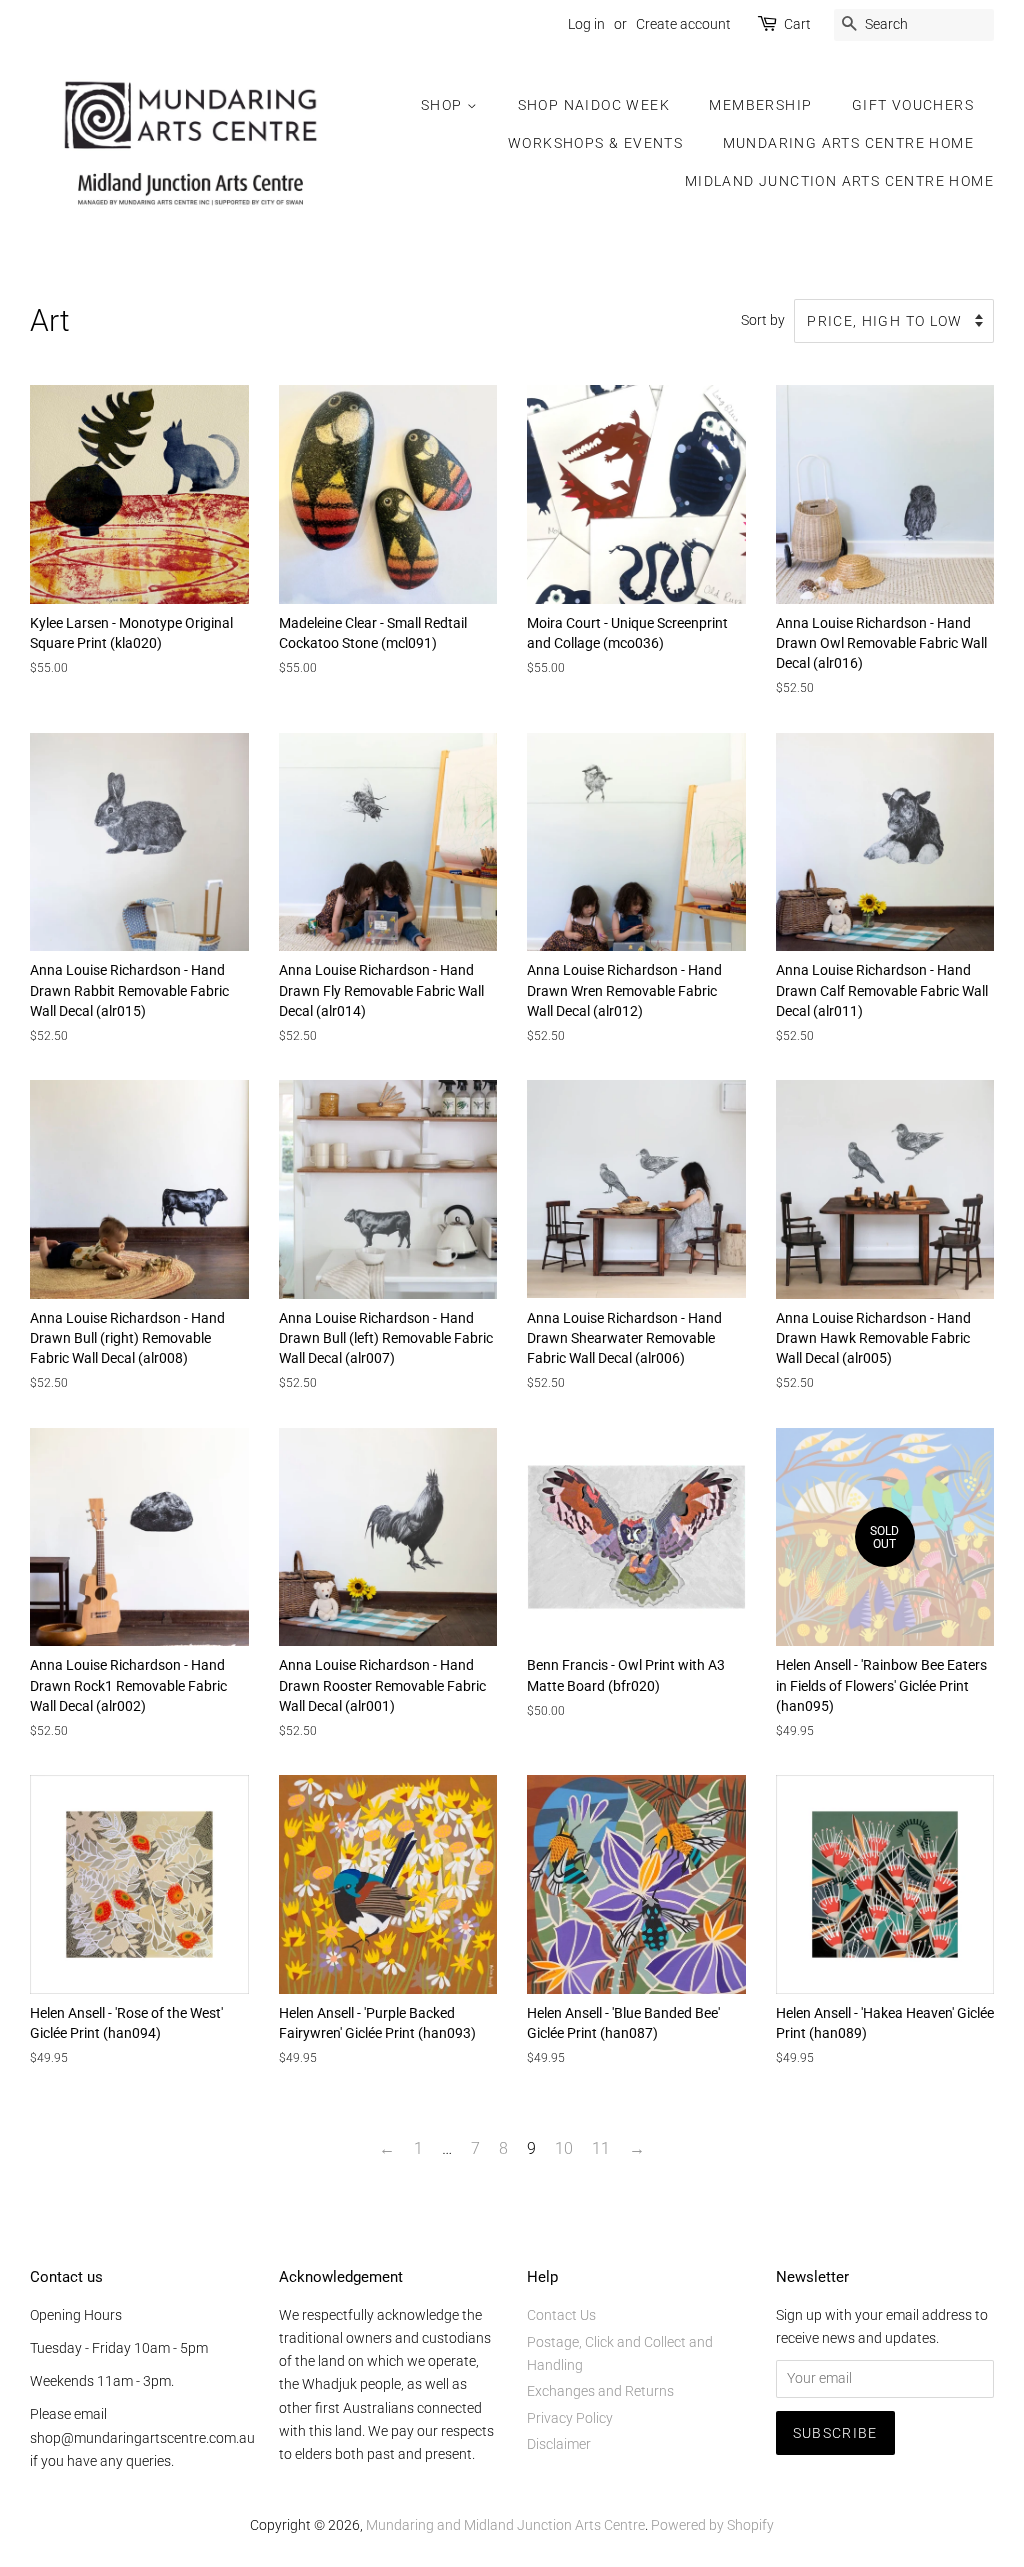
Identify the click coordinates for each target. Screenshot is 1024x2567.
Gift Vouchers (913, 105)
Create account (683, 24)
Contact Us (561, 2315)
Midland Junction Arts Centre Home (839, 181)
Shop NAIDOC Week (594, 105)
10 (564, 2148)
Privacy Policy (570, 2418)
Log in (586, 24)
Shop (444, 105)
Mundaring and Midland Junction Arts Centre (505, 2525)
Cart (797, 24)
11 (601, 2148)
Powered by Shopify (712, 2525)
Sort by (763, 320)
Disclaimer (559, 2444)
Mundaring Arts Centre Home (848, 143)
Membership (760, 105)
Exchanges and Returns (600, 2391)
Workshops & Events (595, 143)
